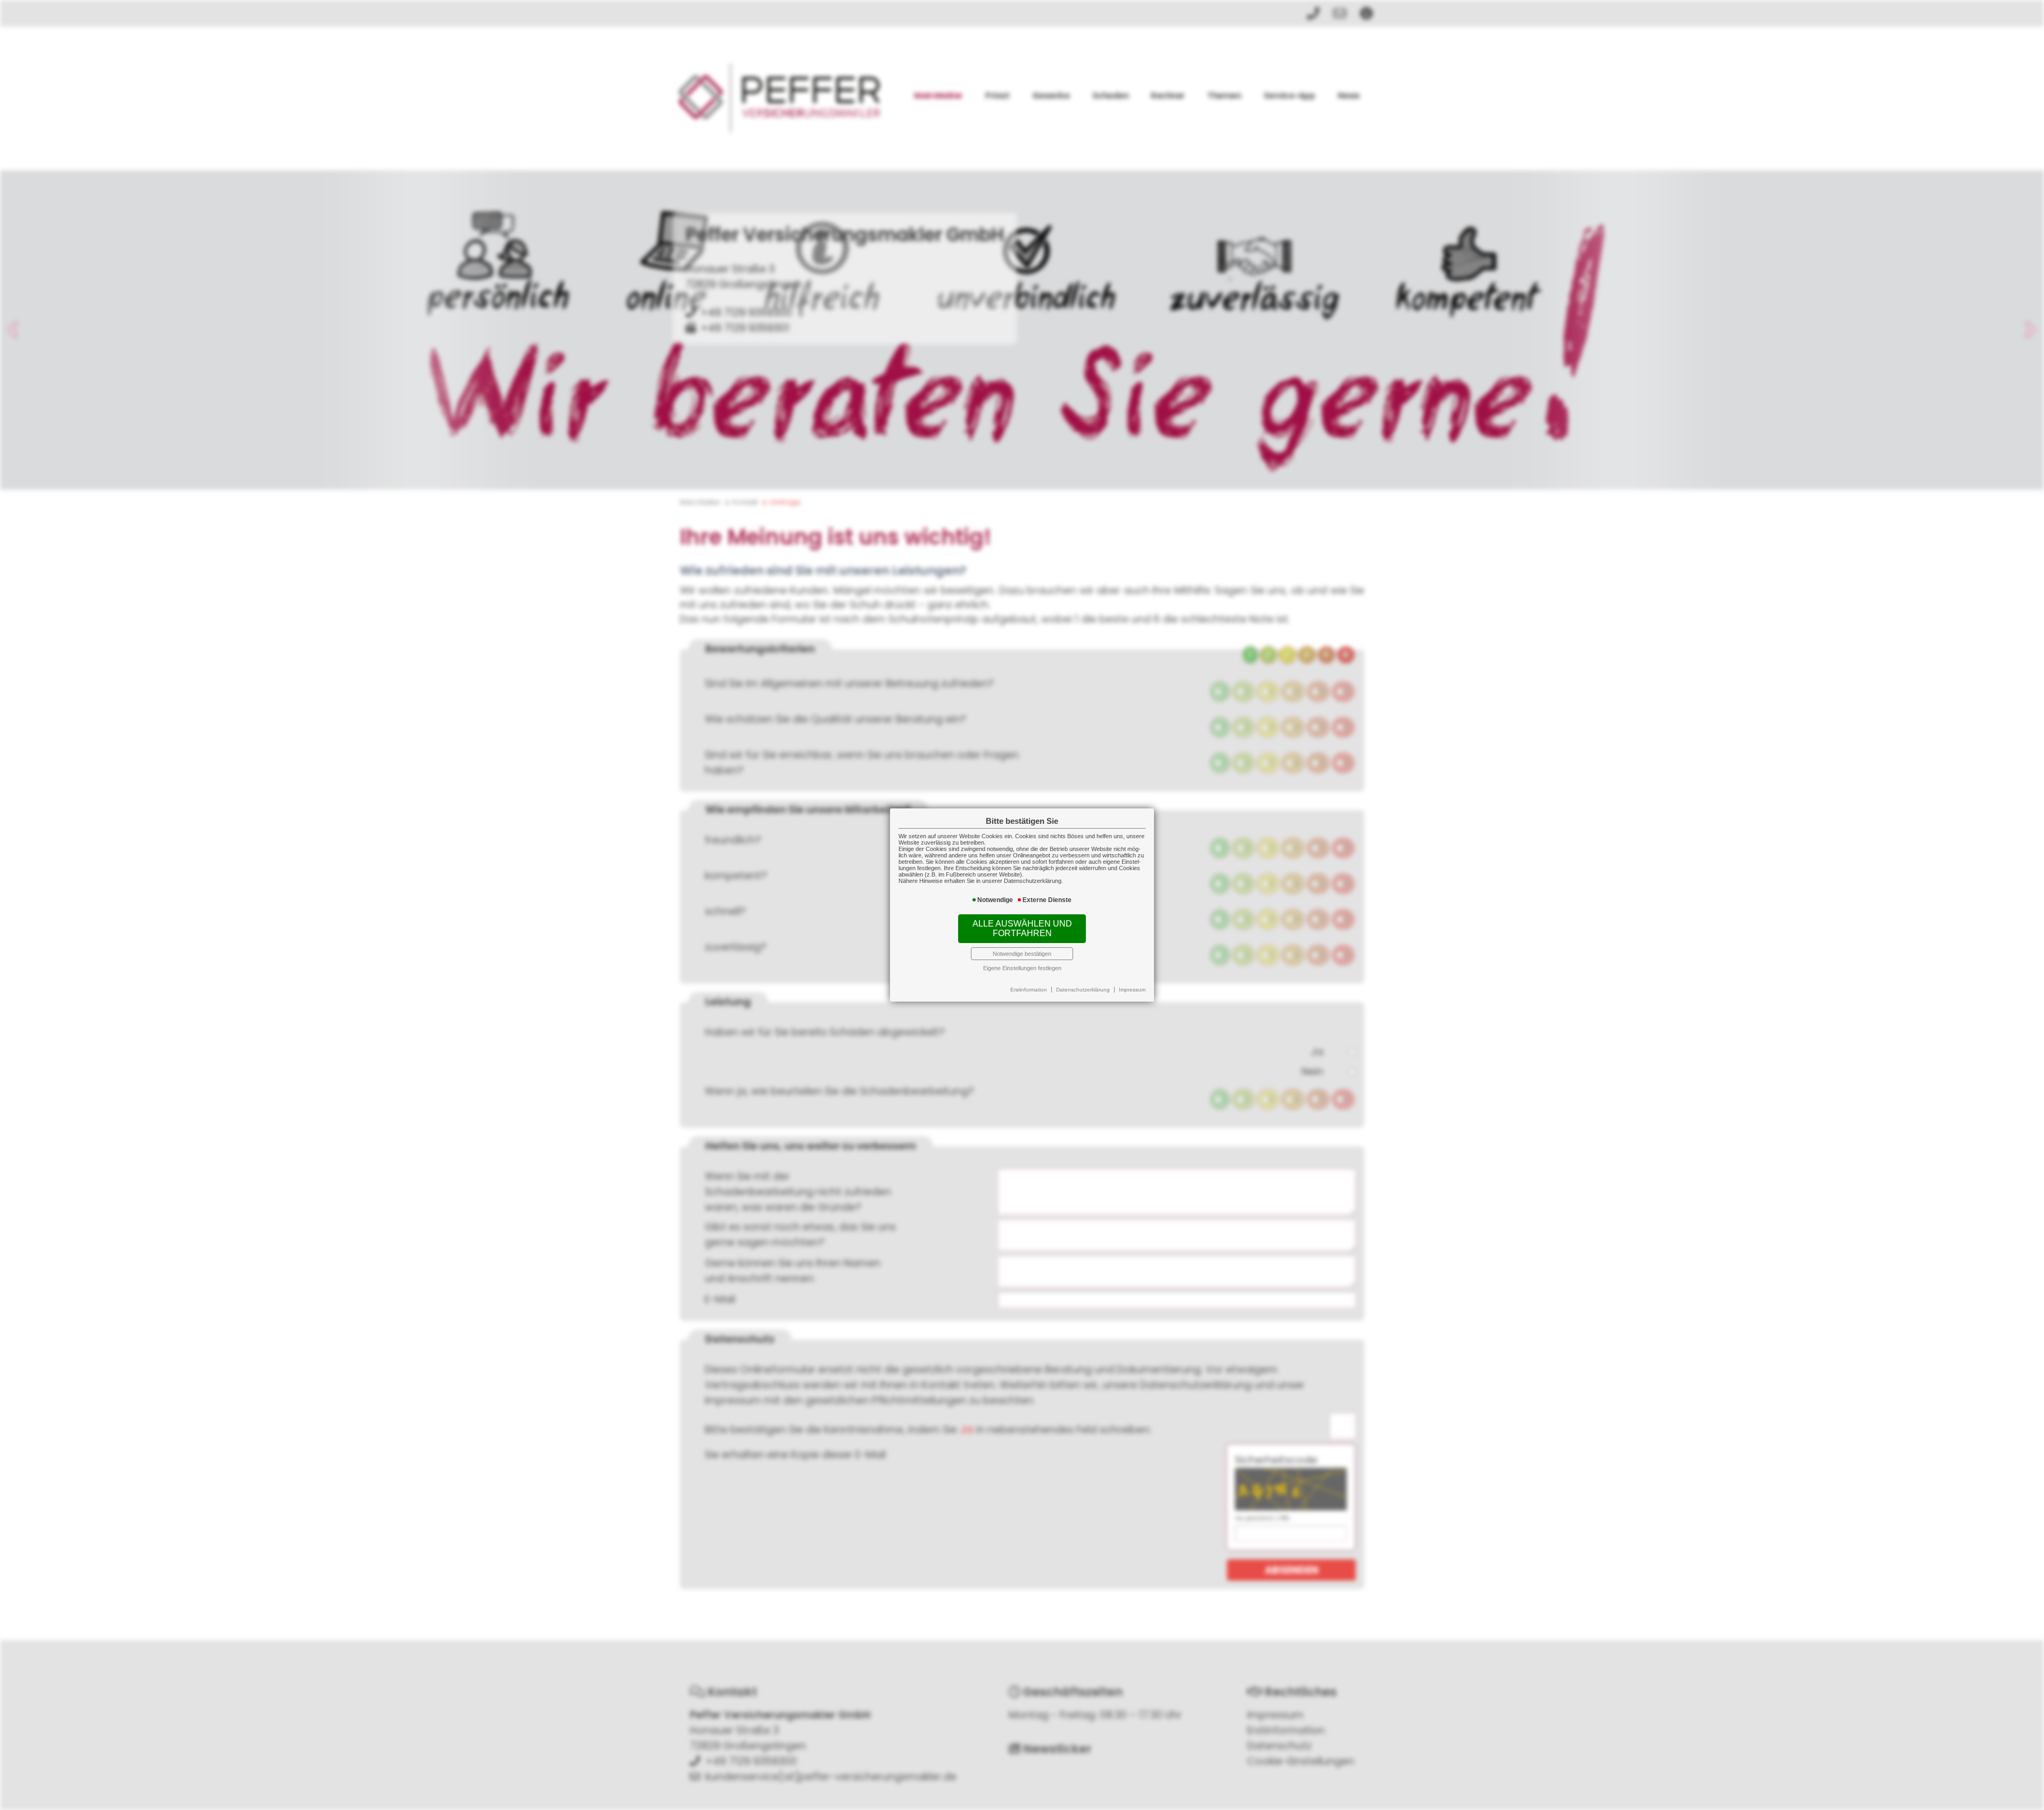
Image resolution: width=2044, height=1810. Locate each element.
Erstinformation (1029, 990)
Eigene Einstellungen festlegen (1022, 968)
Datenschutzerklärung (1083, 990)
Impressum (1132, 990)
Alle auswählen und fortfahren (1022, 928)
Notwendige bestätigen (1022, 954)
